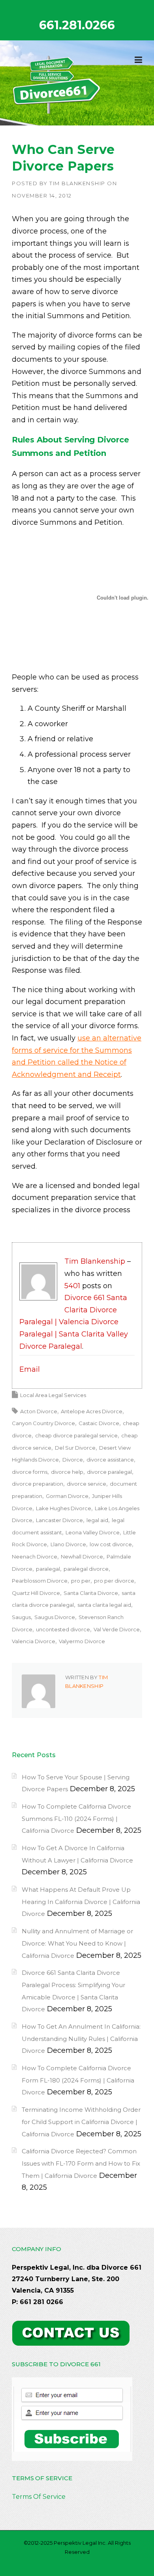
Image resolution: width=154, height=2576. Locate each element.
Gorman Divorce (67, 1496)
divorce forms (30, 1472)
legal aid (97, 1520)
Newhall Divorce (82, 1557)
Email (30, 1369)
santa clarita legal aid (104, 1605)
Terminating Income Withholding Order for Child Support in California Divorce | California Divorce (81, 2122)
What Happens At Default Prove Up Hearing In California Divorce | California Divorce (81, 1902)
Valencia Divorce (34, 1641)
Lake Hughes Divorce (64, 1508)
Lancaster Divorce (59, 1520)
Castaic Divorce (99, 1423)
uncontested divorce (63, 1629)
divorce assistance (110, 1460)
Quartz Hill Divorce (36, 1593)
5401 (72, 1286)
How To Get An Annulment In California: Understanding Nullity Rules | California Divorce (81, 2039)
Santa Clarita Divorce (91, 1593)
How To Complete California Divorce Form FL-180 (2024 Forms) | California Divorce (78, 2080)
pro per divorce (114, 1581)
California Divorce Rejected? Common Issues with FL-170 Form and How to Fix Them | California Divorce (81, 2163)
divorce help (67, 1472)
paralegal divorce (86, 1569)
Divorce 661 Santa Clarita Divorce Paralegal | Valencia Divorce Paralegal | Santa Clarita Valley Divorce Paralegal (74, 1322)
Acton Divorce (39, 1411)
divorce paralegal (109, 1472)
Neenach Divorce (35, 1557)
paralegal (48, 1569)
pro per (81, 1581)
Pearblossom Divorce (40, 1581)
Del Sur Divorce (75, 1448)
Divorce (73, 1460)
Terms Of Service (39, 2497)
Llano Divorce (68, 1544)
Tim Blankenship (77, 183)
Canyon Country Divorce (43, 1423)
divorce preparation (38, 1484)
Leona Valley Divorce (93, 1532)
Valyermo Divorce (82, 1641)
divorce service (86, 1484)
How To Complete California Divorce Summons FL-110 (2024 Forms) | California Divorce (76, 1819)
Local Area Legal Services (53, 1395)
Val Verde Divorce (117, 1629)
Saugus (21, 1617)
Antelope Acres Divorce (92, 1411)
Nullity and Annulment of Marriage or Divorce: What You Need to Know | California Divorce (77, 1943)
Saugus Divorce (55, 1617)
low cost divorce (111, 1544)
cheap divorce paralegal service (76, 1435)
